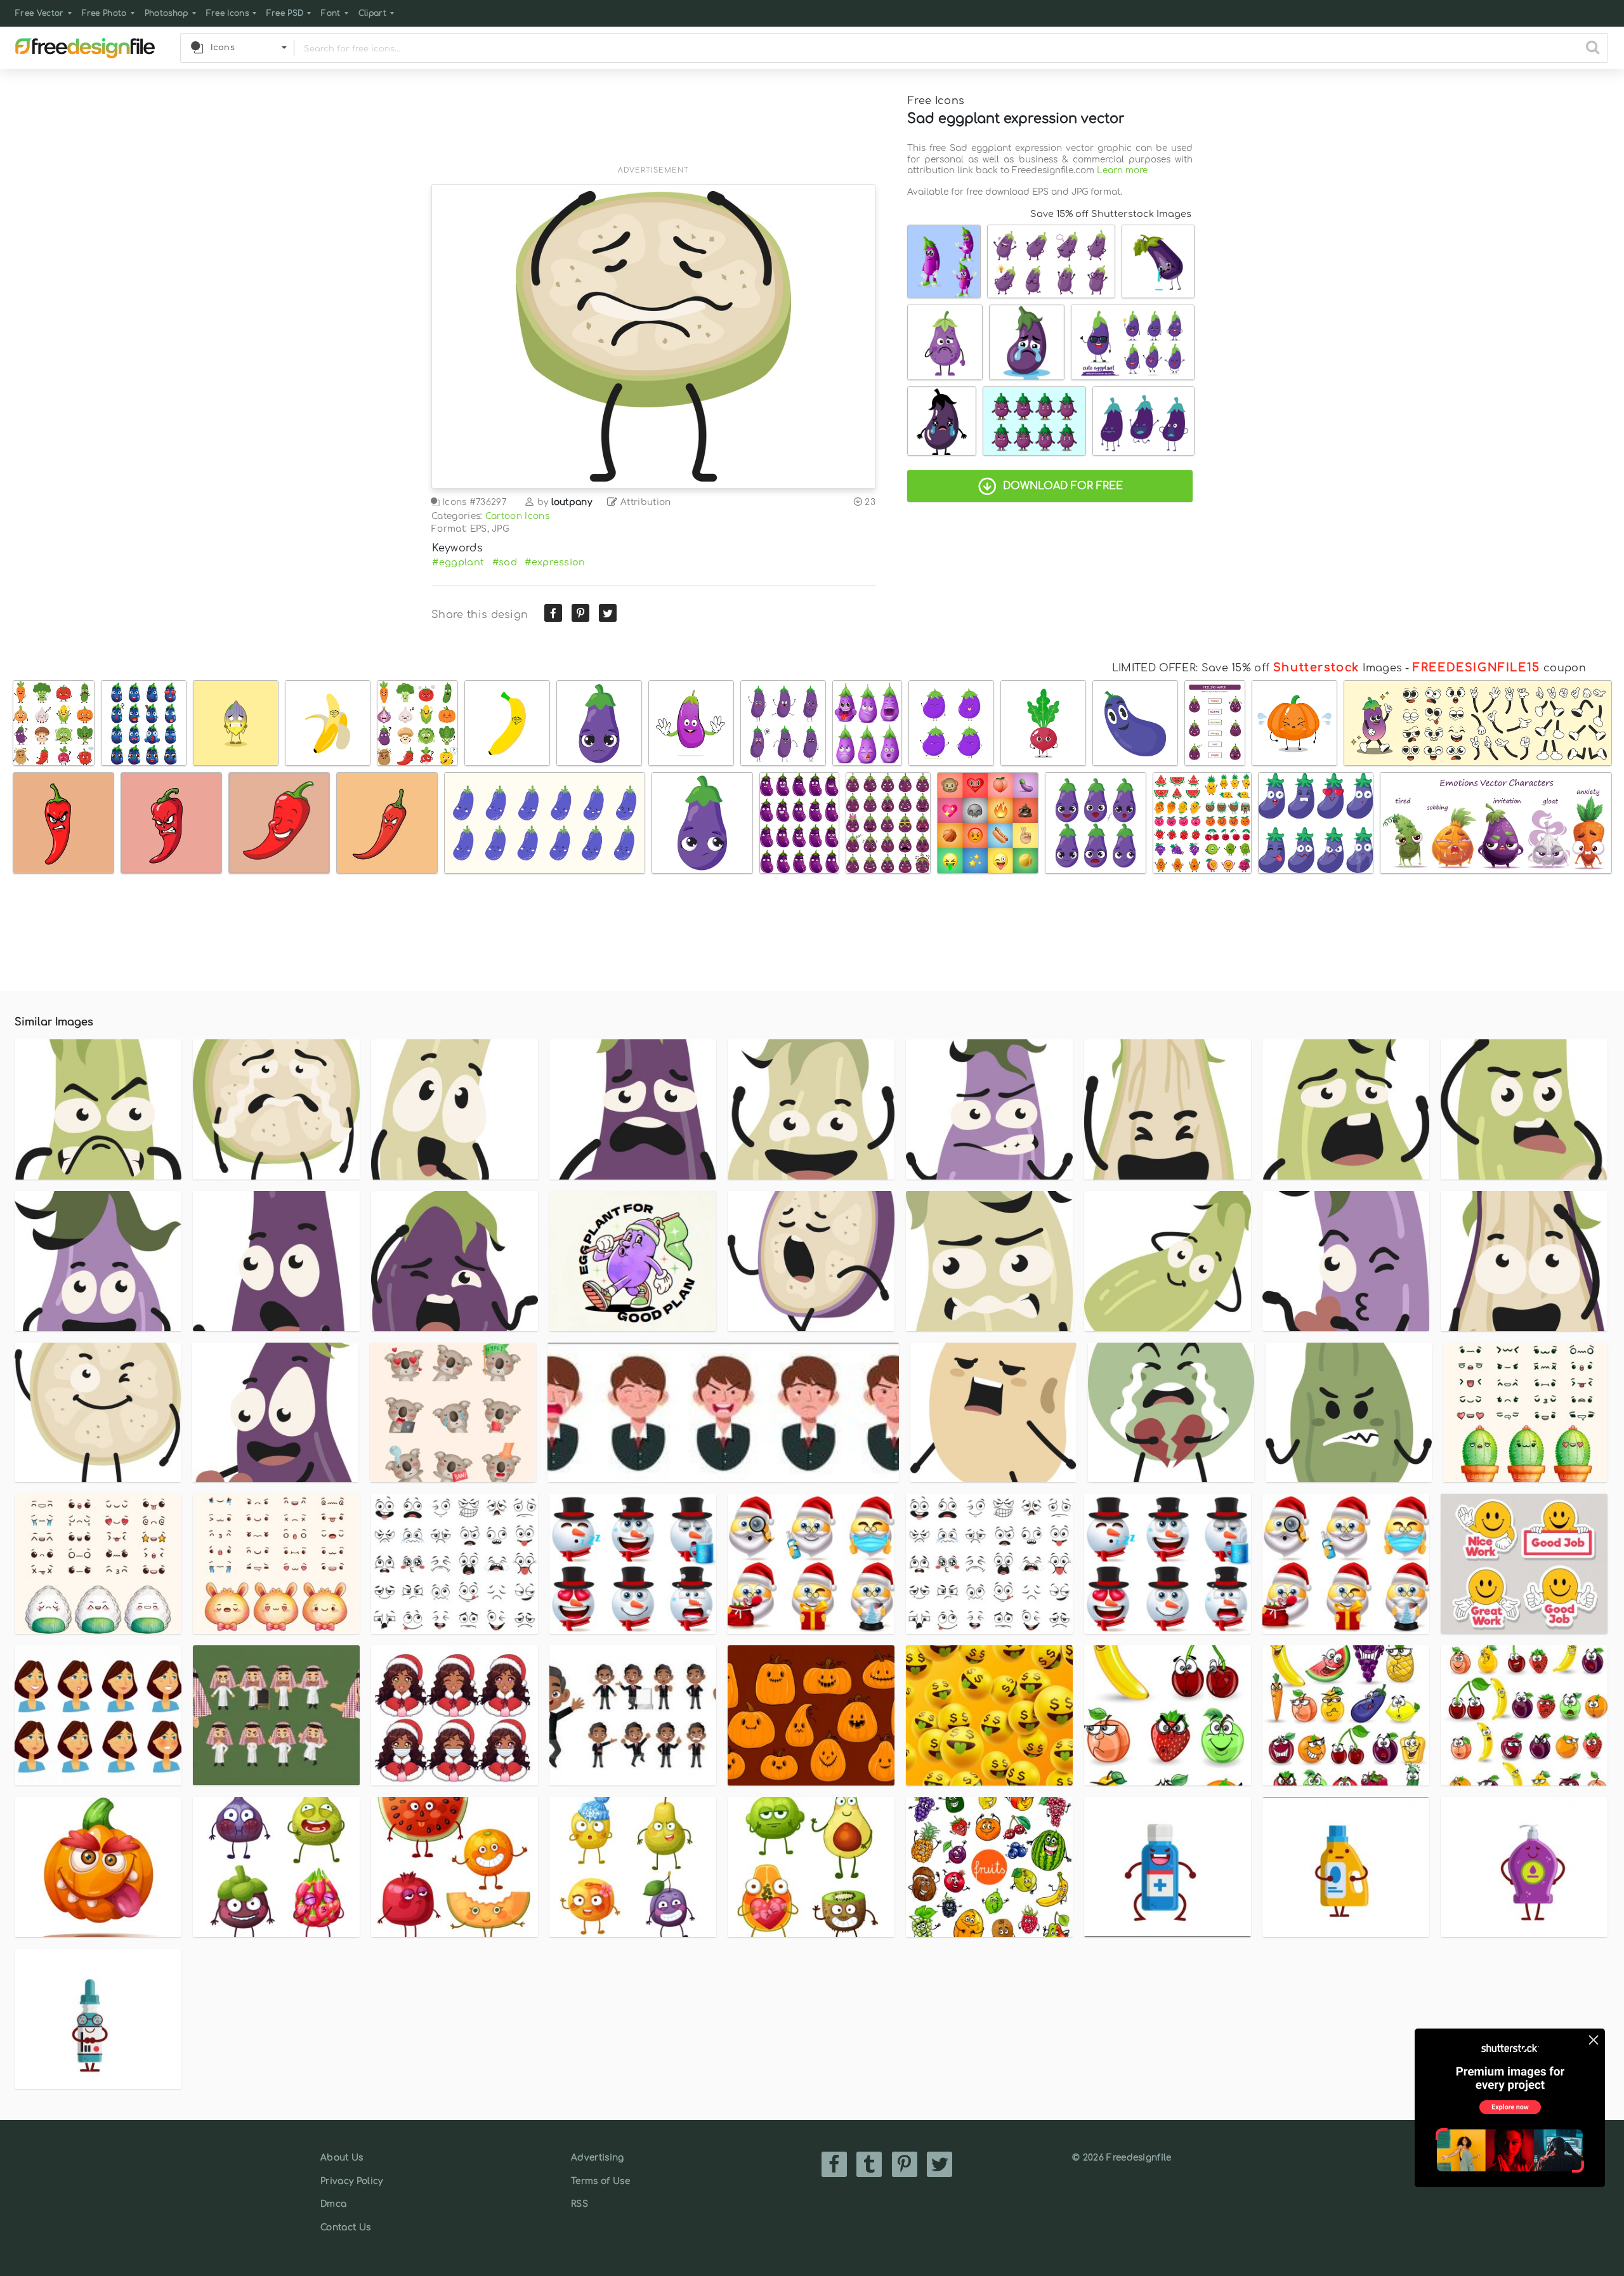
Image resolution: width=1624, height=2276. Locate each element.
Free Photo (104, 13)
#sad (505, 562)
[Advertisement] (653, 125)
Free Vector (40, 13)
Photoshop (167, 13)
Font (331, 13)
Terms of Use (600, 2181)
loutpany (572, 502)
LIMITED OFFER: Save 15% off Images (1257, 668)
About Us (342, 2158)
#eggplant (458, 562)
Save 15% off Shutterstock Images (1111, 214)
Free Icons (227, 13)
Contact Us (345, 2227)
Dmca (333, 2204)
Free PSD (285, 13)
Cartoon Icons (517, 516)
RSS (580, 2204)
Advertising (598, 2158)
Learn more (1122, 170)
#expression (555, 562)
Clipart (372, 13)
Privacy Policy (351, 2181)
